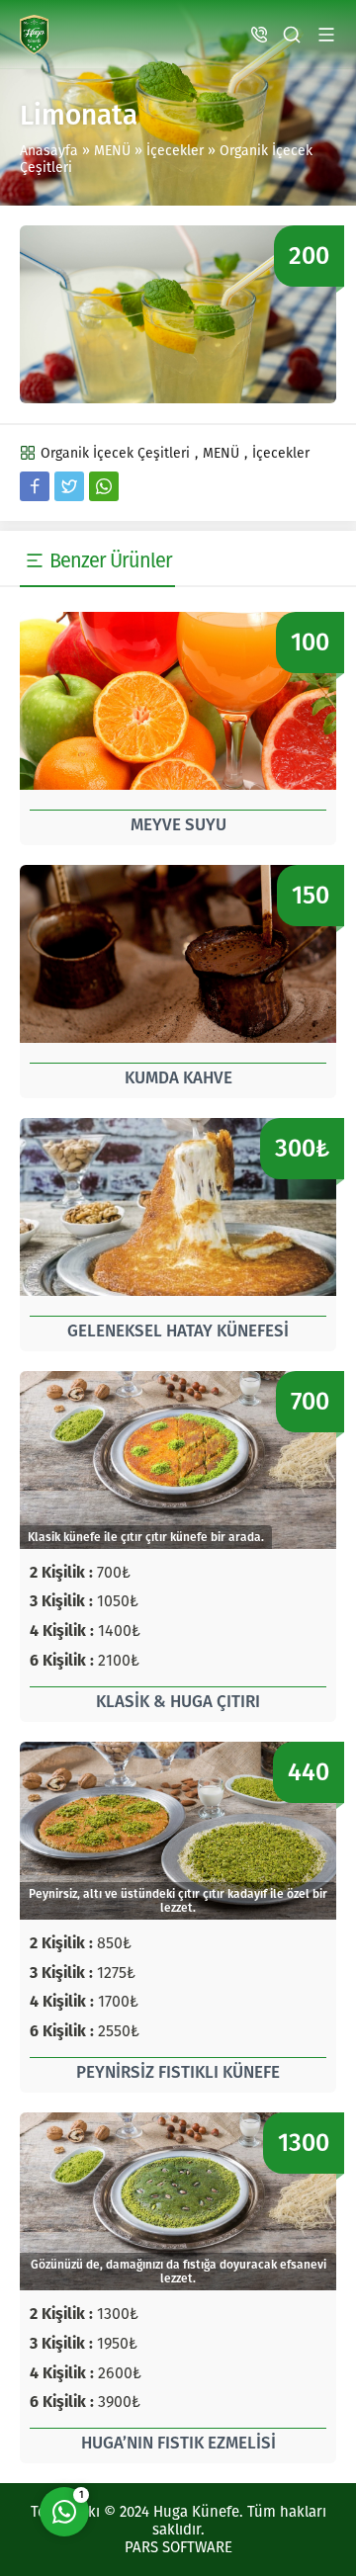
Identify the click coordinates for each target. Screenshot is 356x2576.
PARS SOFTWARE (178, 2547)
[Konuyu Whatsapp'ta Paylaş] (104, 486)
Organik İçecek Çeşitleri (115, 453)
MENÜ (112, 151)
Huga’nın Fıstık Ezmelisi (178, 2443)
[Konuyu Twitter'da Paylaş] (69, 486)
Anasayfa (49, 151)
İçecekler (175, 151)
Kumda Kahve (178, 1078)
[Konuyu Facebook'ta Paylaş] (35, 486)
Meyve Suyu (178, 825)
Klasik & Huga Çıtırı (178, 1702)
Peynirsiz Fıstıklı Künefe (178, 2072)
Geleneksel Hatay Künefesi (178, 1331)
